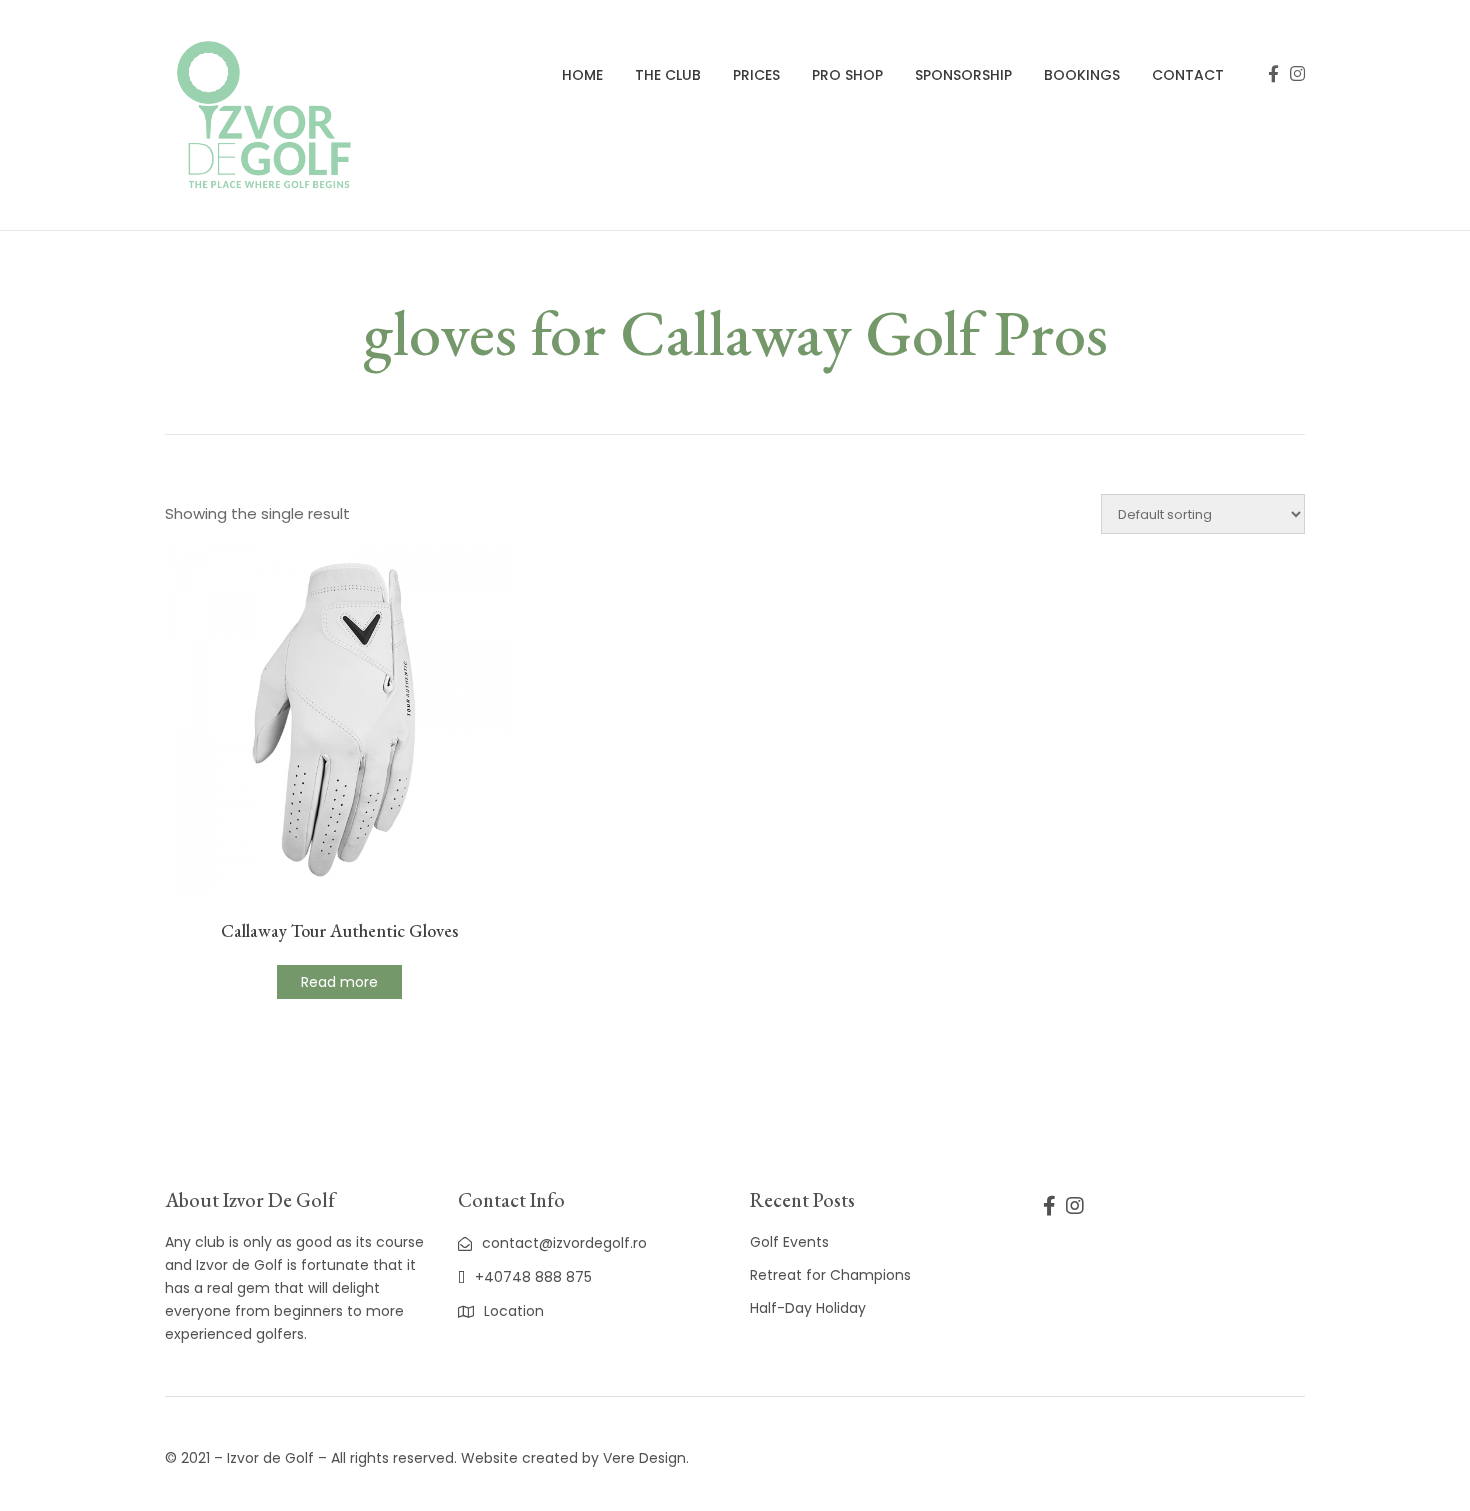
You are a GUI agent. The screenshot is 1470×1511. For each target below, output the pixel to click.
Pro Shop (847, 75)
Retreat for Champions (830, 1275)
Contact (1188, 75)
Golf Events (789, 1242)
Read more (339, 982)
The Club (668, 75)
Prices (756, 75)
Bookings (1082, 75)
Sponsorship (963, 75)
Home (582, 75)
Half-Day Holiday (808, 1308)
